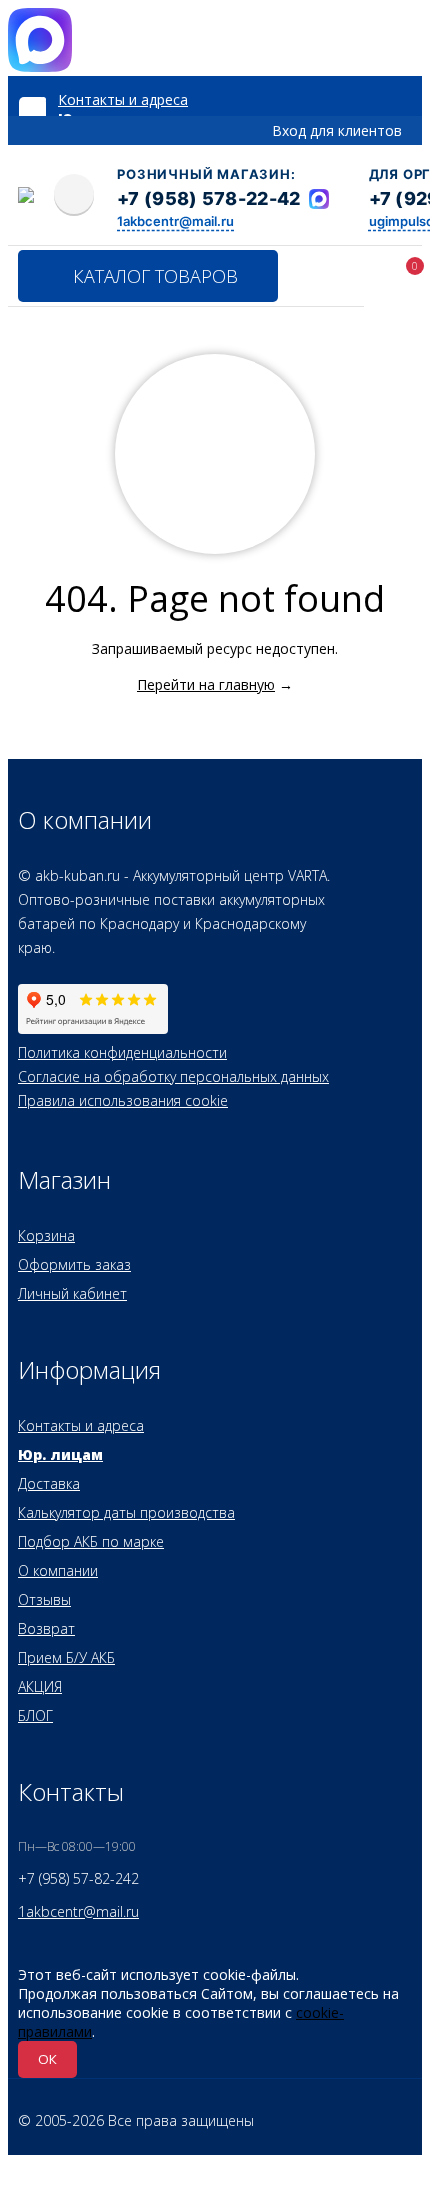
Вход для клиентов (337, 130)
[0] (388, 279)
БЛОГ (35, 1715)
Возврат (46, 1628)
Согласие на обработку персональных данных (173, 1076)
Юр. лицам (60, 1454)
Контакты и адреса (123, 99)
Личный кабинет (72, 1293)
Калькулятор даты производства (126, 1512)
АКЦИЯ (40, 1686)
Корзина (46, 1235)
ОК (47, 2059)
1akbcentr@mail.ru (175, 221)
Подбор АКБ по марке (91, 1541)
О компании (58, 1570)
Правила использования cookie (123, 1100)
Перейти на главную (206, 684)
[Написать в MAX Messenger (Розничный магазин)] (319, 199)
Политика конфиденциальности (122, 1052)
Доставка (49, 1483)
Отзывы (44, 1599)
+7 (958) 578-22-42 (208, 198)
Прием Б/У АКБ (66, 1657)
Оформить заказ (74, 1264)
